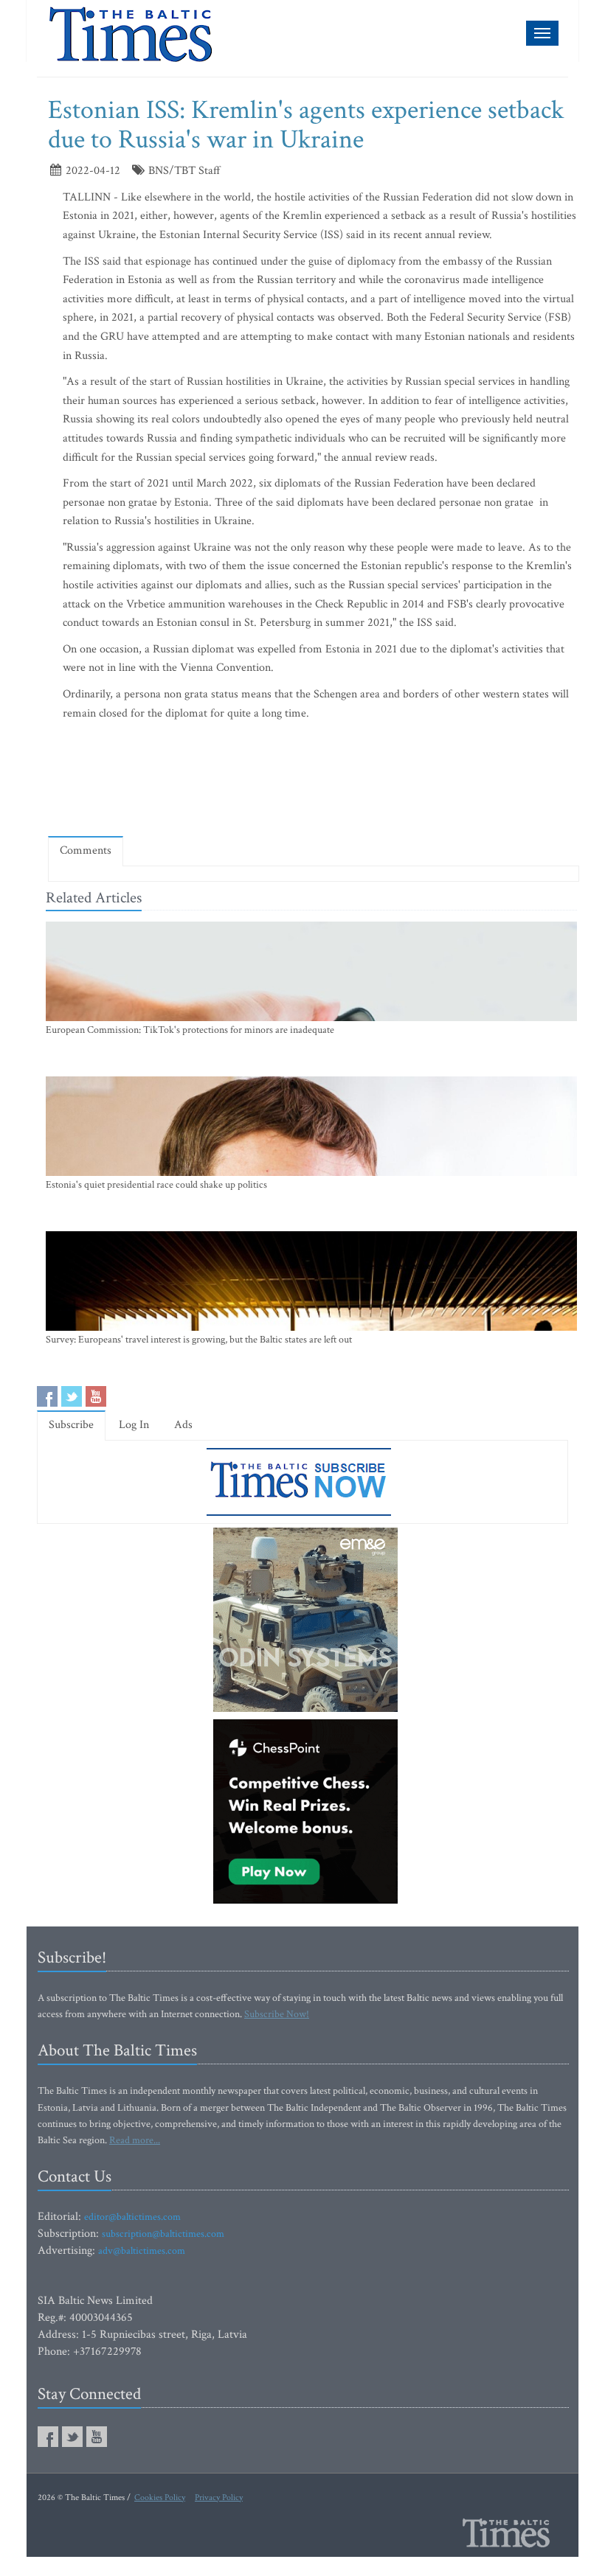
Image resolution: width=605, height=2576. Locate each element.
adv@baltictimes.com (142, 2251)
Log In (134, 1425)
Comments (86, 850)
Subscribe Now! (277, 2014)
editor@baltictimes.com (132, 2217)
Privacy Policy (219, 2497)
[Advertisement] (317, 782)
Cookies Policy (160, 2497)
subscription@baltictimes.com (163, 2234)
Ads (183, 1425)
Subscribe (71, 1425)
